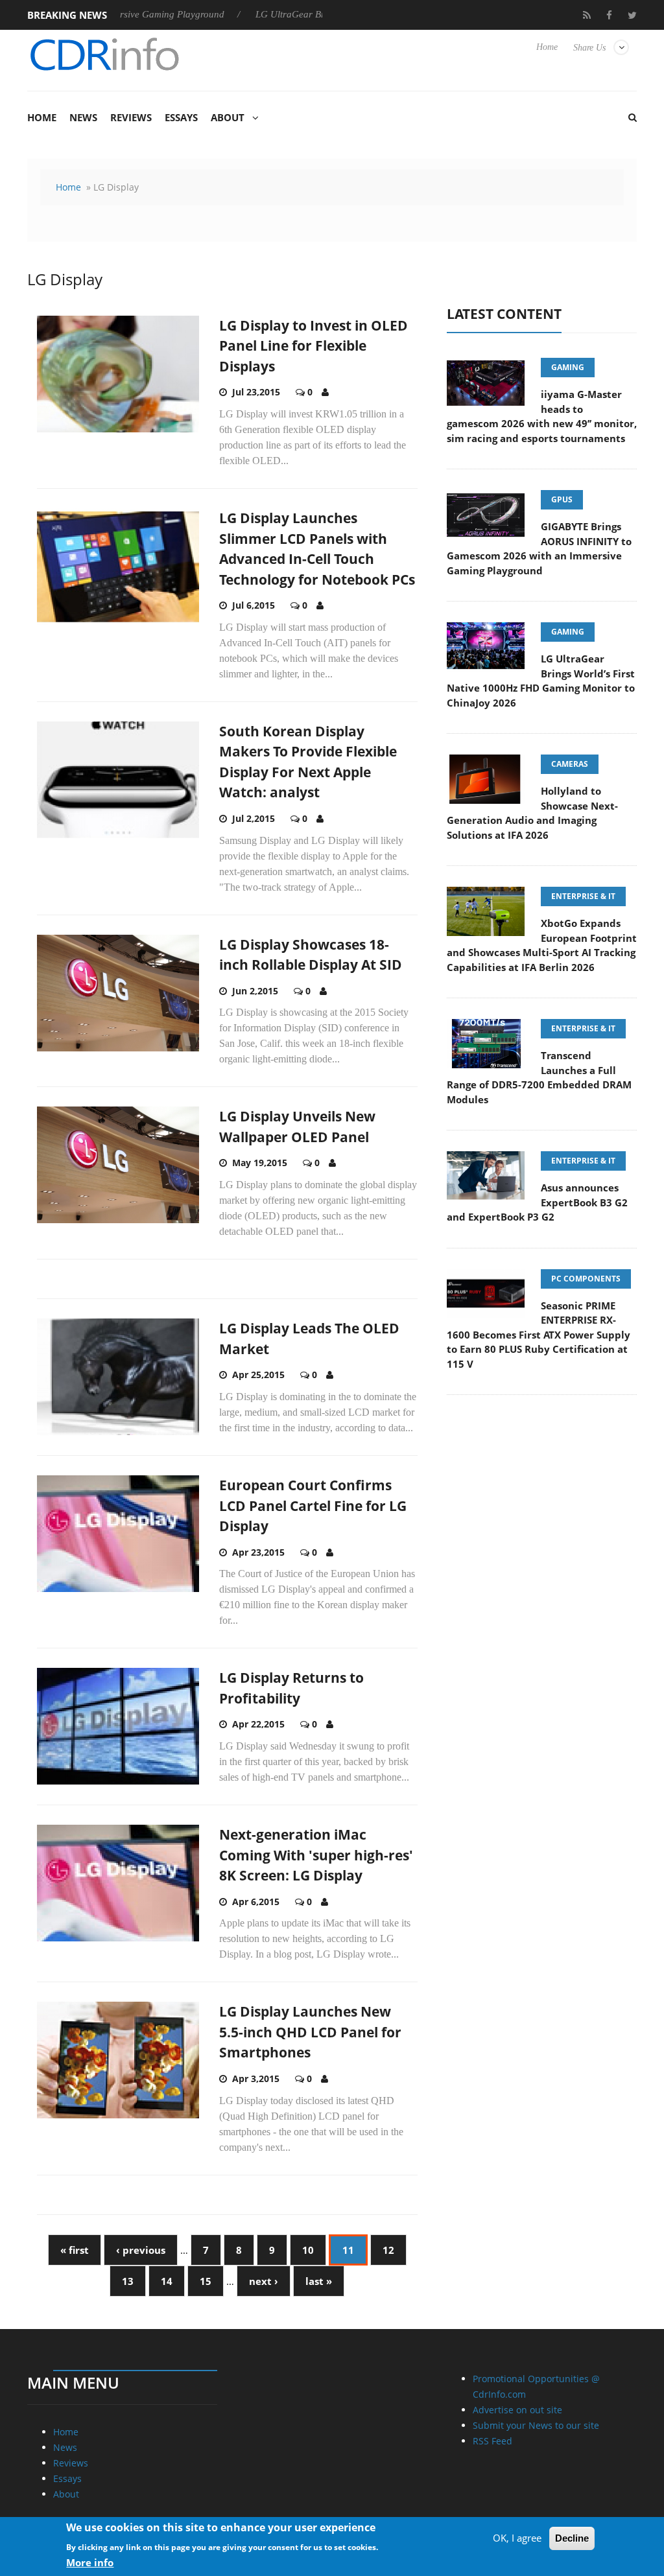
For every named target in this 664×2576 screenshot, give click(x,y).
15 (206, 2281)
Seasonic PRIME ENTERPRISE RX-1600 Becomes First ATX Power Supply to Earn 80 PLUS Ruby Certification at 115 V (539, 1335)
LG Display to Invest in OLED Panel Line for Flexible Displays (314, 346)
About (228, 117)
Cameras (570, 764)
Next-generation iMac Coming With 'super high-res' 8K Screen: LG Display (316, 1855)
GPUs (562, 499)
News (83, 117)
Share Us (589, 48)
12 (388, 2250)
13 (128, 2281)
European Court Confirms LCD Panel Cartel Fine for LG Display (313, 1505)
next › (264, 2281)
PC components (586, 1279)
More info (90, 2562)
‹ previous (141, 2250)
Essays (181, 117)
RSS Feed (492, 2441)
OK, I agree (517, 2538)
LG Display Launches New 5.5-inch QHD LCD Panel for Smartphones (310, 2032)
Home (547, 47)
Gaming (568, 367)
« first (75, 2250)
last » (319, 2281)
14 (167, 2281)
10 (308, 2250)
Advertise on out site (517, 2410)
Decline (572, 2538)
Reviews (131, 117)
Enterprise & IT (583, 896)
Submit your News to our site (536, 2425)
